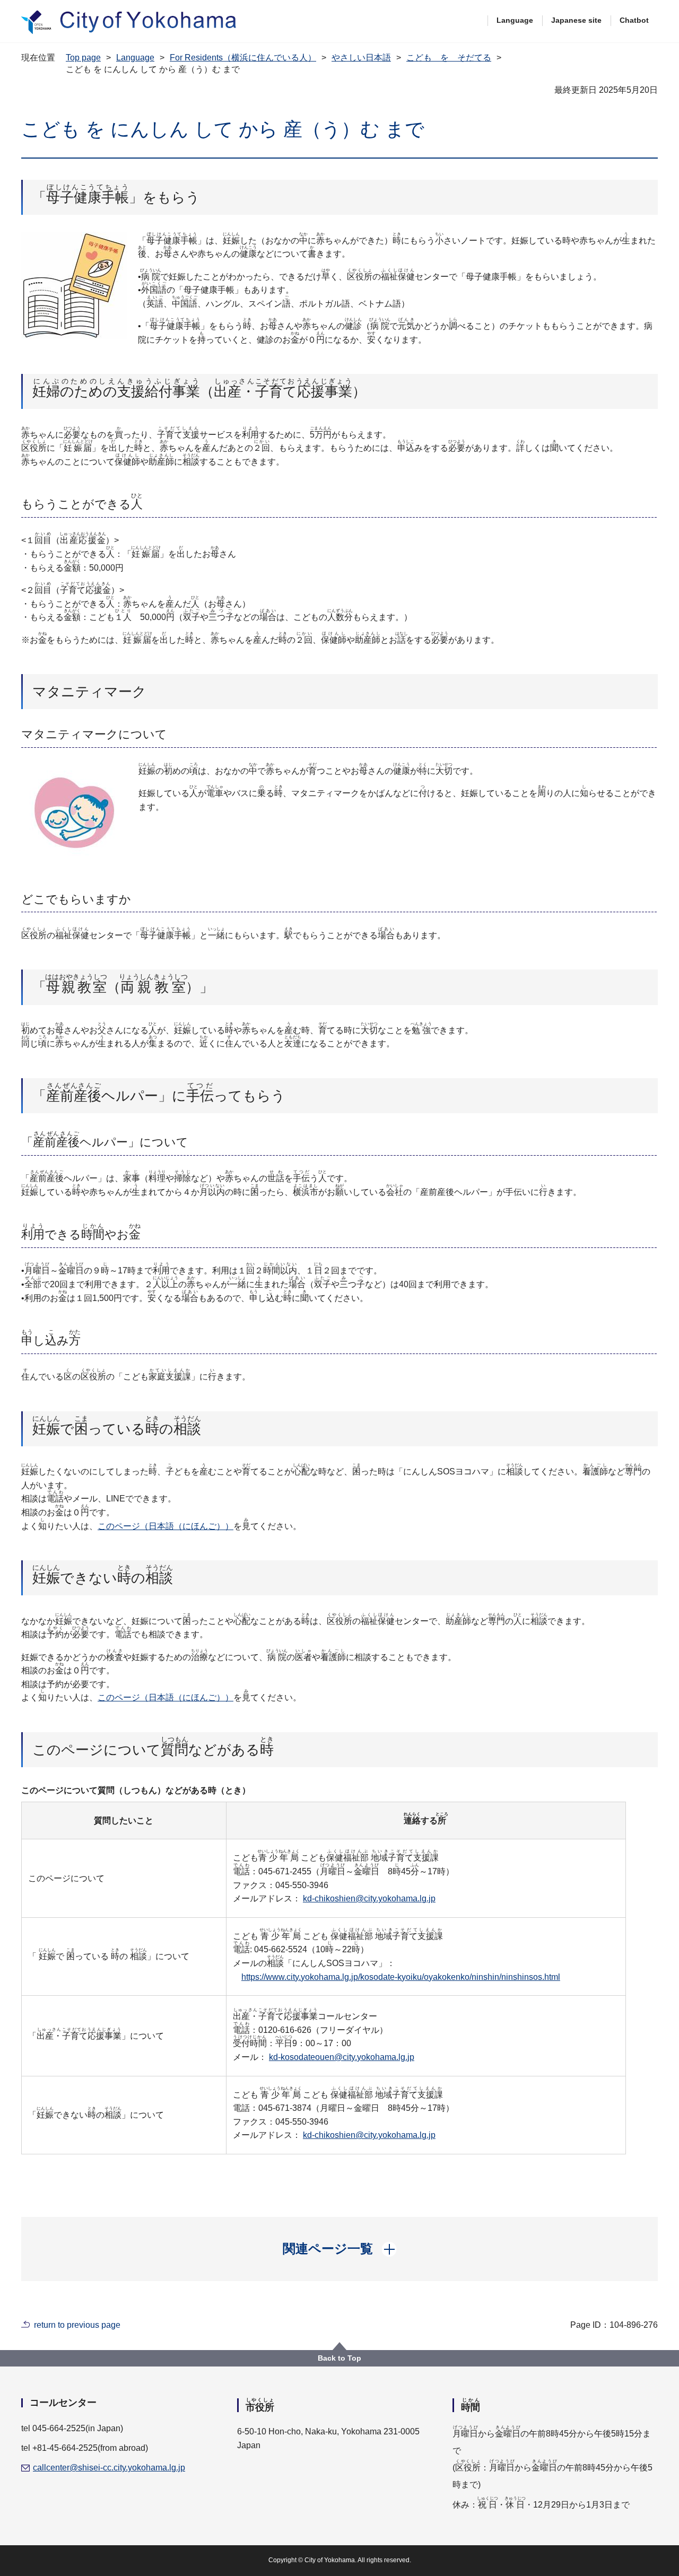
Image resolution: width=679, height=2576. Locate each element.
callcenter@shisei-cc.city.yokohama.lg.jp (109, 2468)
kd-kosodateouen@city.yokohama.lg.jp (342, 2057)
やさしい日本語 (361, 58)
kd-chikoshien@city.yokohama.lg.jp (369, 1898)
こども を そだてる (449, 58)
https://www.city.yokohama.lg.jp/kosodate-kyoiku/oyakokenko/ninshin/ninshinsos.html (401, 1977)
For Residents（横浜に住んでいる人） (243, 58)
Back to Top (339, 2358)
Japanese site (576, 20)
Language (515, 20)
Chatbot (634, 20)
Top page (83, 58)
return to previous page (77, 2325)
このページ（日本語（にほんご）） (166, 1526)
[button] (340, 2249)
